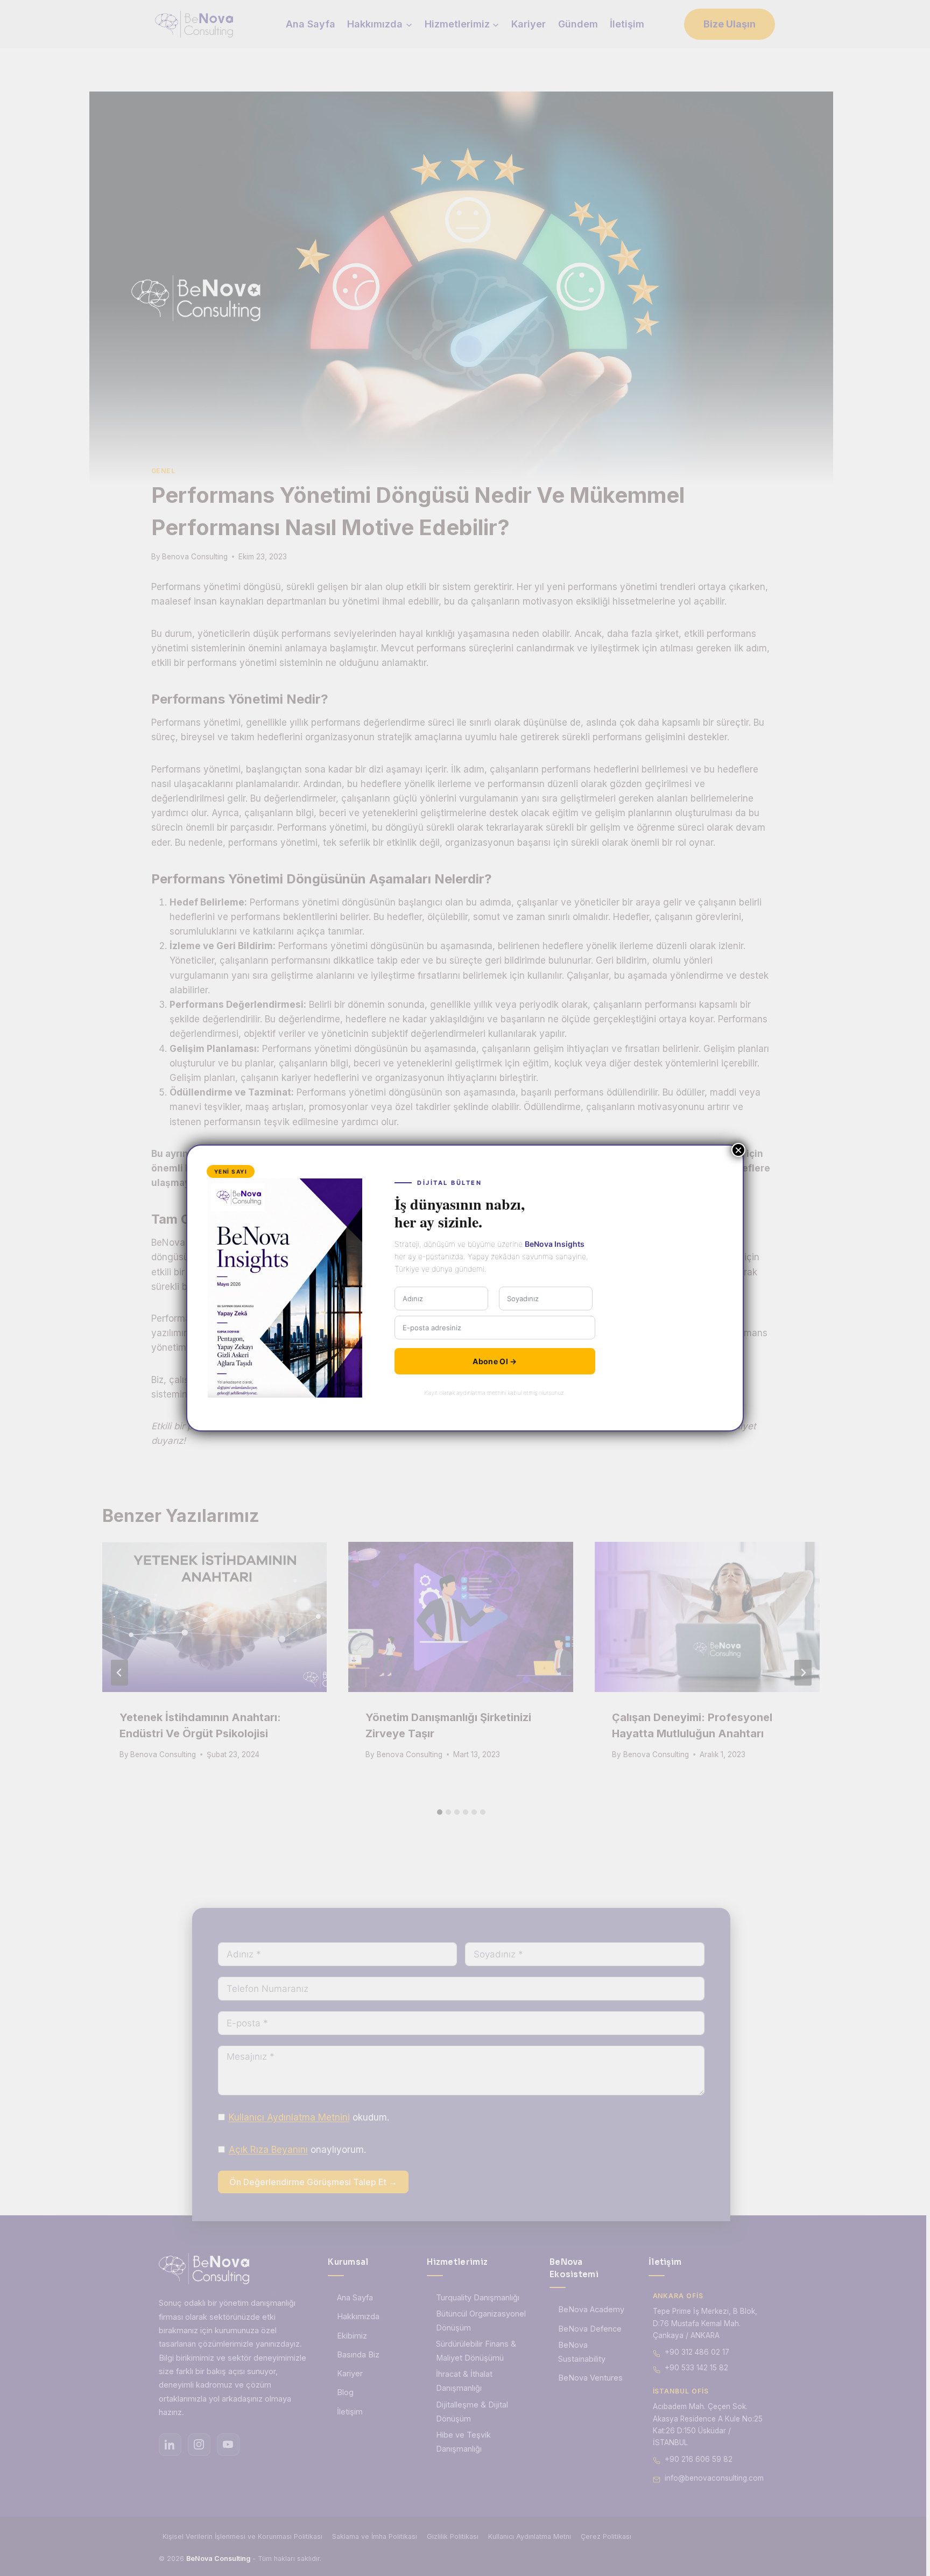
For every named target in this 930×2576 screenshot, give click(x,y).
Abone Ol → (495, 1361)
